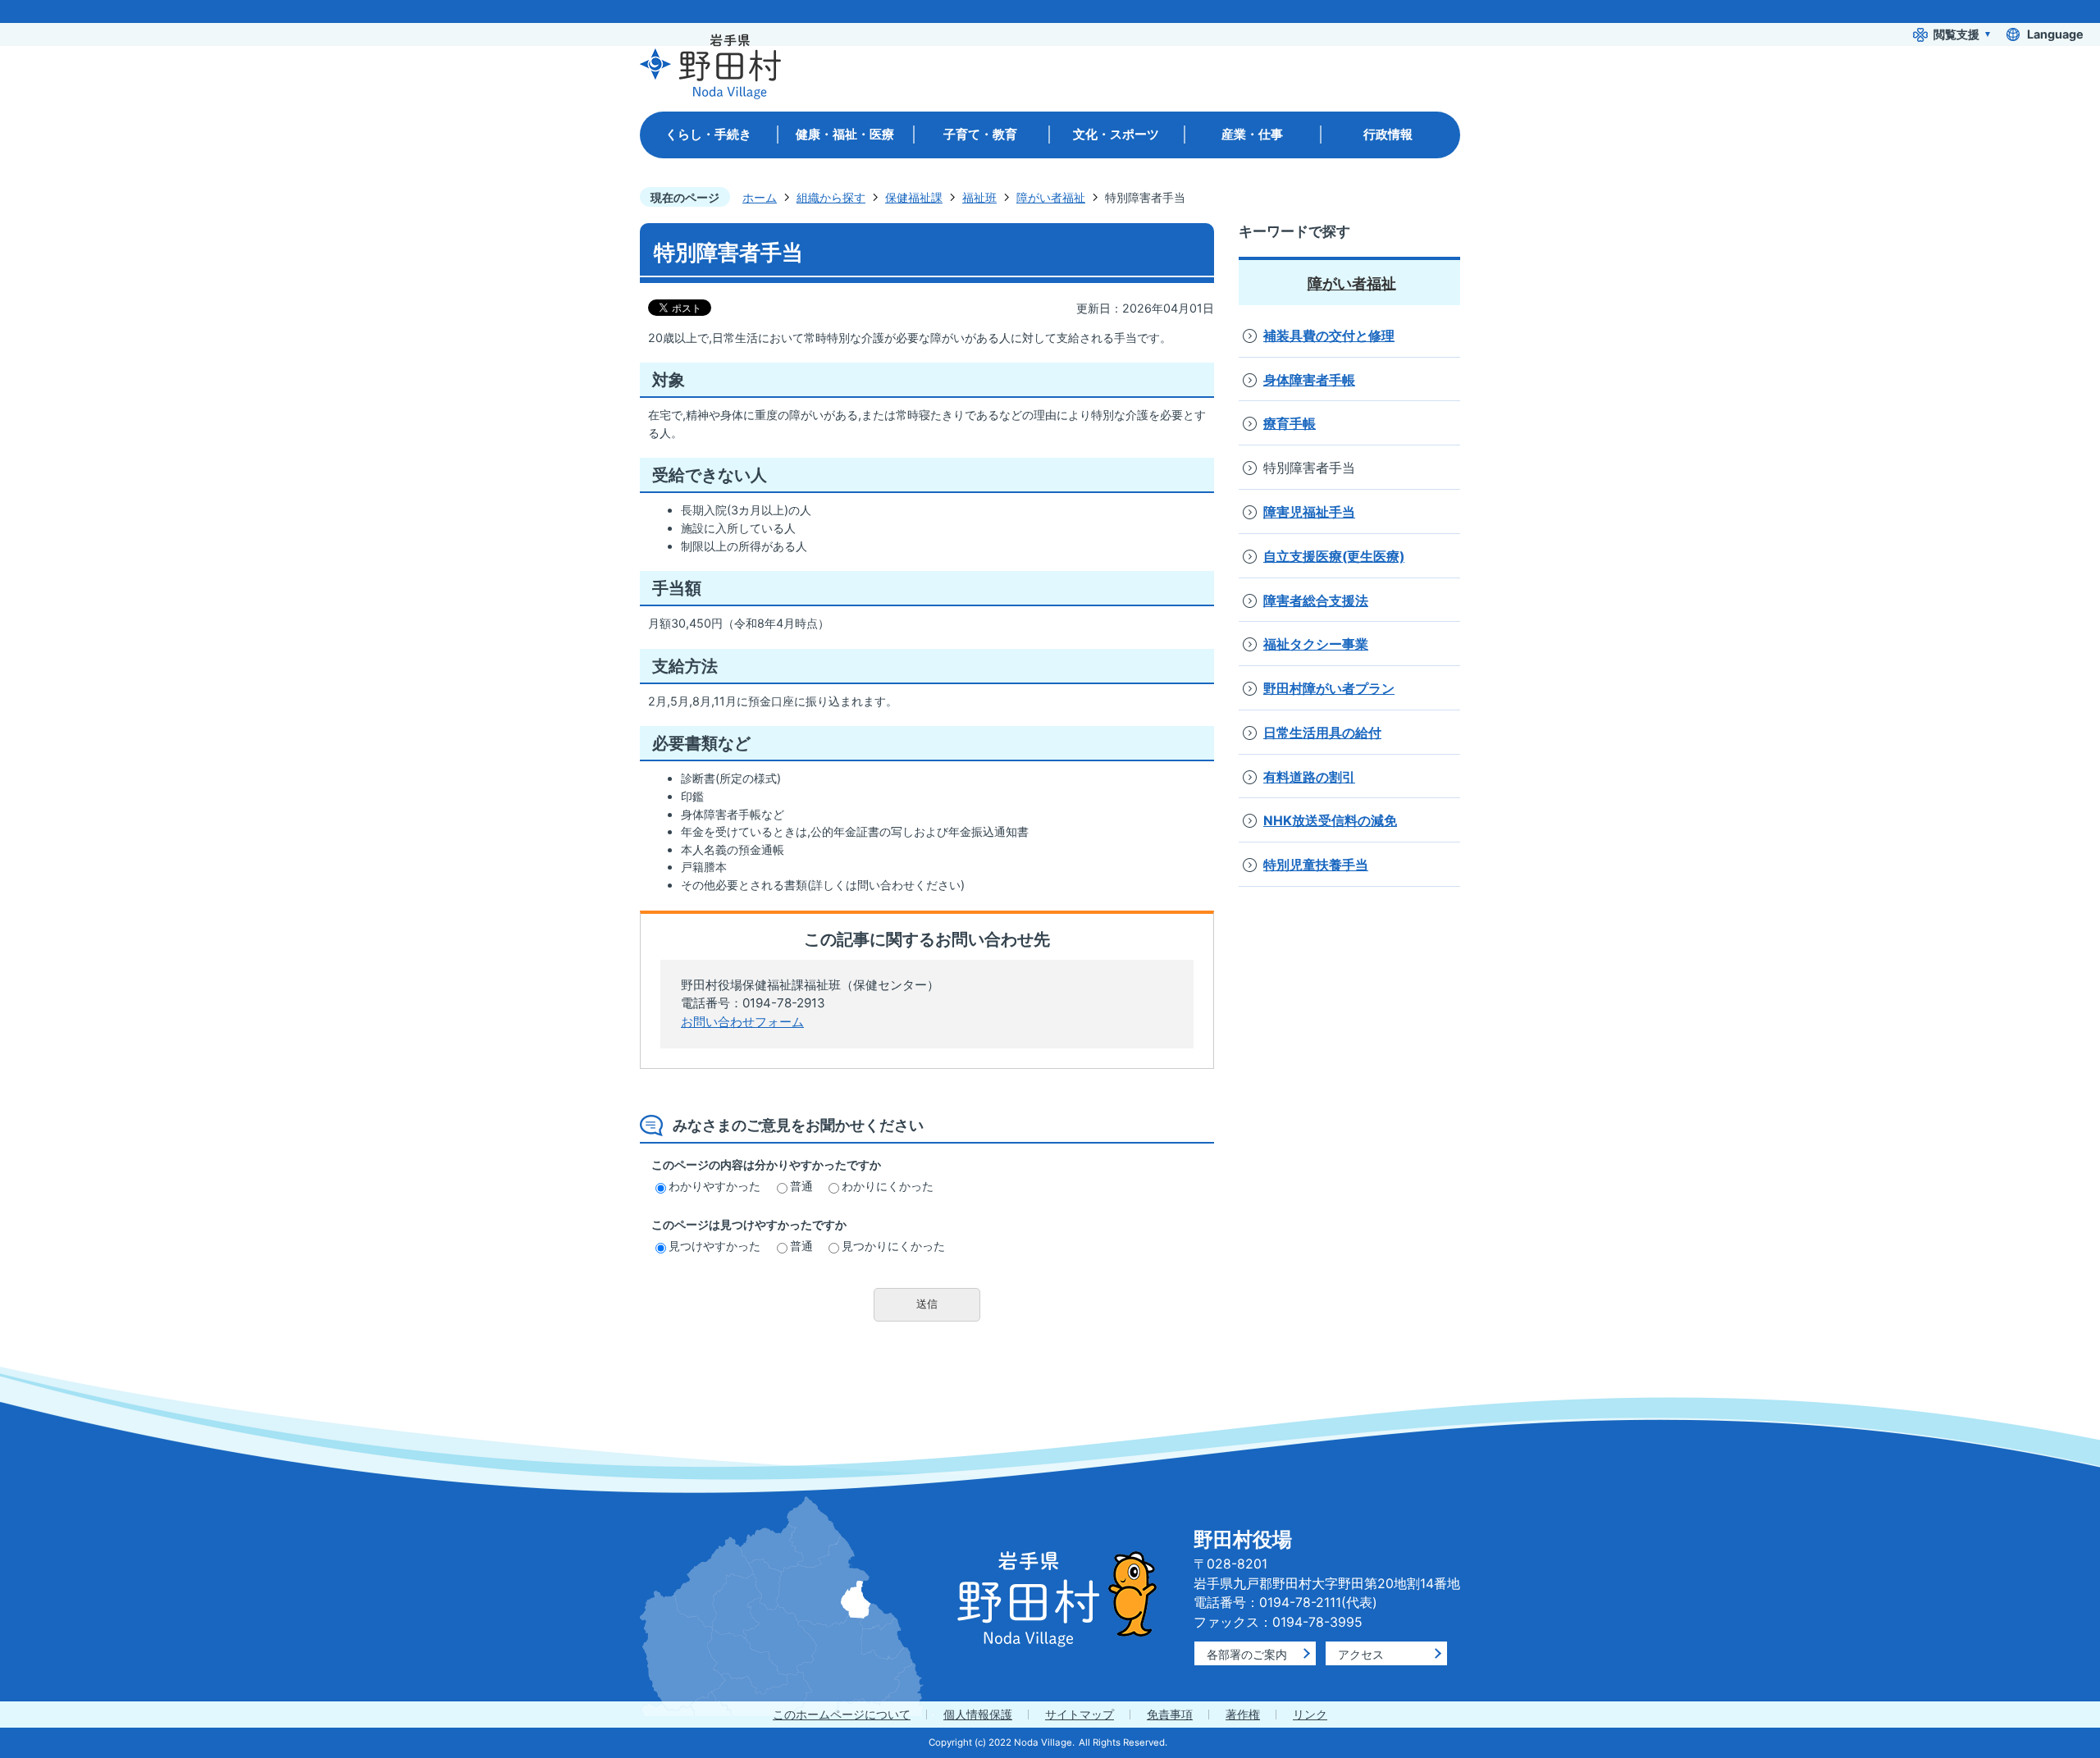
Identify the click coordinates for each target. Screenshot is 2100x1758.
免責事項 (1170, 1714)
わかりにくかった (888, 1186)
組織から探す (831, 197)
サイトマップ (1080, 1714)
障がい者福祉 (1051, 197)
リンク (1310, 1714)
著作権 (1243, 1714)
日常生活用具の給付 (1322, 733)
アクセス (1361, 1654)
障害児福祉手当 (1309, 512)
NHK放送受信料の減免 (1330, 821)
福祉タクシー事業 (1316, 644)
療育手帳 (1290, 424)
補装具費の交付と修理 (1329, 336)
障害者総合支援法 (1316, 601)
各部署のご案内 (1247, 1654)
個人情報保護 (978, 1714)
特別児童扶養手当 (1316, 865)
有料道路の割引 (1309, 777)
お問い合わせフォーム (742, 1022)
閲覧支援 (1956, 34)
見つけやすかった (714, 1246)
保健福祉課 (914, 197)
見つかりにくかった (893, 1246)
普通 (801, 1186)
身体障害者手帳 (1309, 380)
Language (2055, 34)
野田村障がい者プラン (1329, 689)
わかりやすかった (714, 1186)
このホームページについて (842, 1714)
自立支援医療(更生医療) (1334, 557)
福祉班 (979, 197)
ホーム (760, 197)
